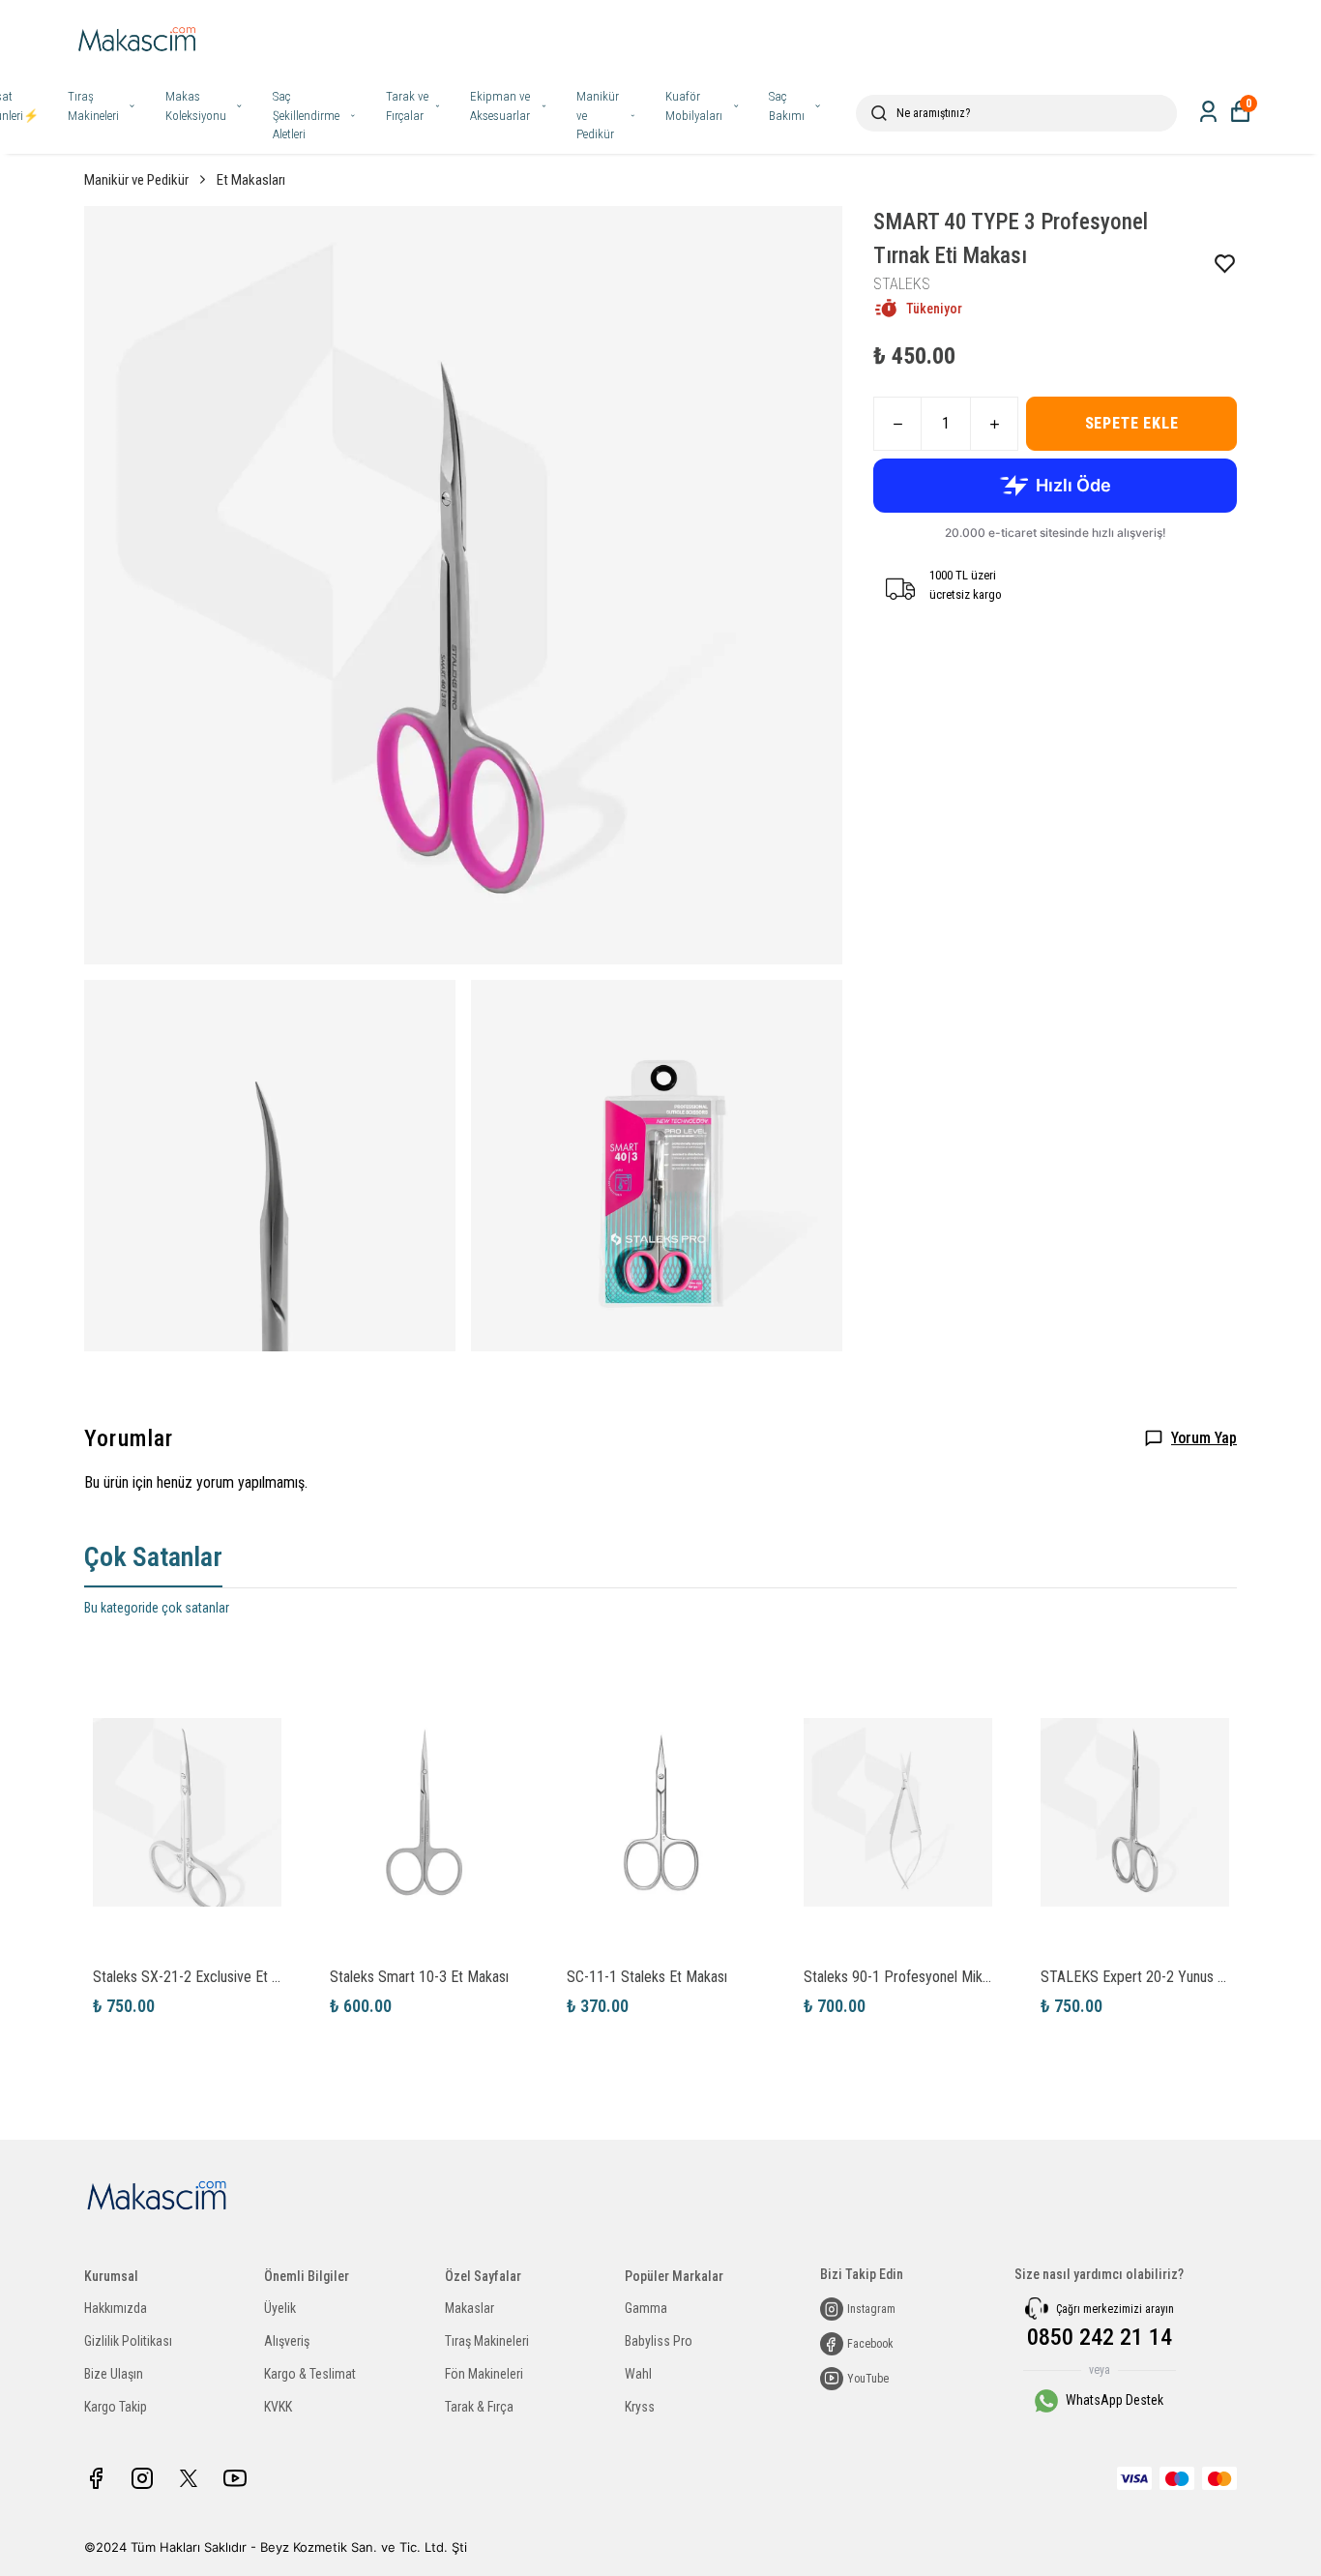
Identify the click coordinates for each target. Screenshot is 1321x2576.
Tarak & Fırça (479, 2407)
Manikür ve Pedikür (598, 115)
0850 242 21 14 (1100, 2337)
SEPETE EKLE (1132, 423)
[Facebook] (96, 2478)
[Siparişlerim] (1208, 112)
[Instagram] (142, 2478)
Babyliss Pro (659, 2341)
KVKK (278, 2407)
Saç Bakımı (787, 106)
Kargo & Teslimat (310, 2374)
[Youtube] (235, 2478)
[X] (189, 2478)
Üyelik (280, 2308)
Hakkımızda (116, 2308)
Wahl (638, 2374)
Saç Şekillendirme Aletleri (306, 115)
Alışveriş (287, 2341)
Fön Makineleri (484, 2374)
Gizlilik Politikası (128, 2341)
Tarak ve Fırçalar (407, 106)
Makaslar (470, 2308)
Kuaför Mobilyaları (694, 106)
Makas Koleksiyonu (196, 106)
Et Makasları (251, 180)
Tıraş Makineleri (93, 106)
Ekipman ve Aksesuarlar (500, 106)
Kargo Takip (116, 2407)
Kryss (640, 2407)
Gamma (646, 2308)
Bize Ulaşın (114, 2374)
